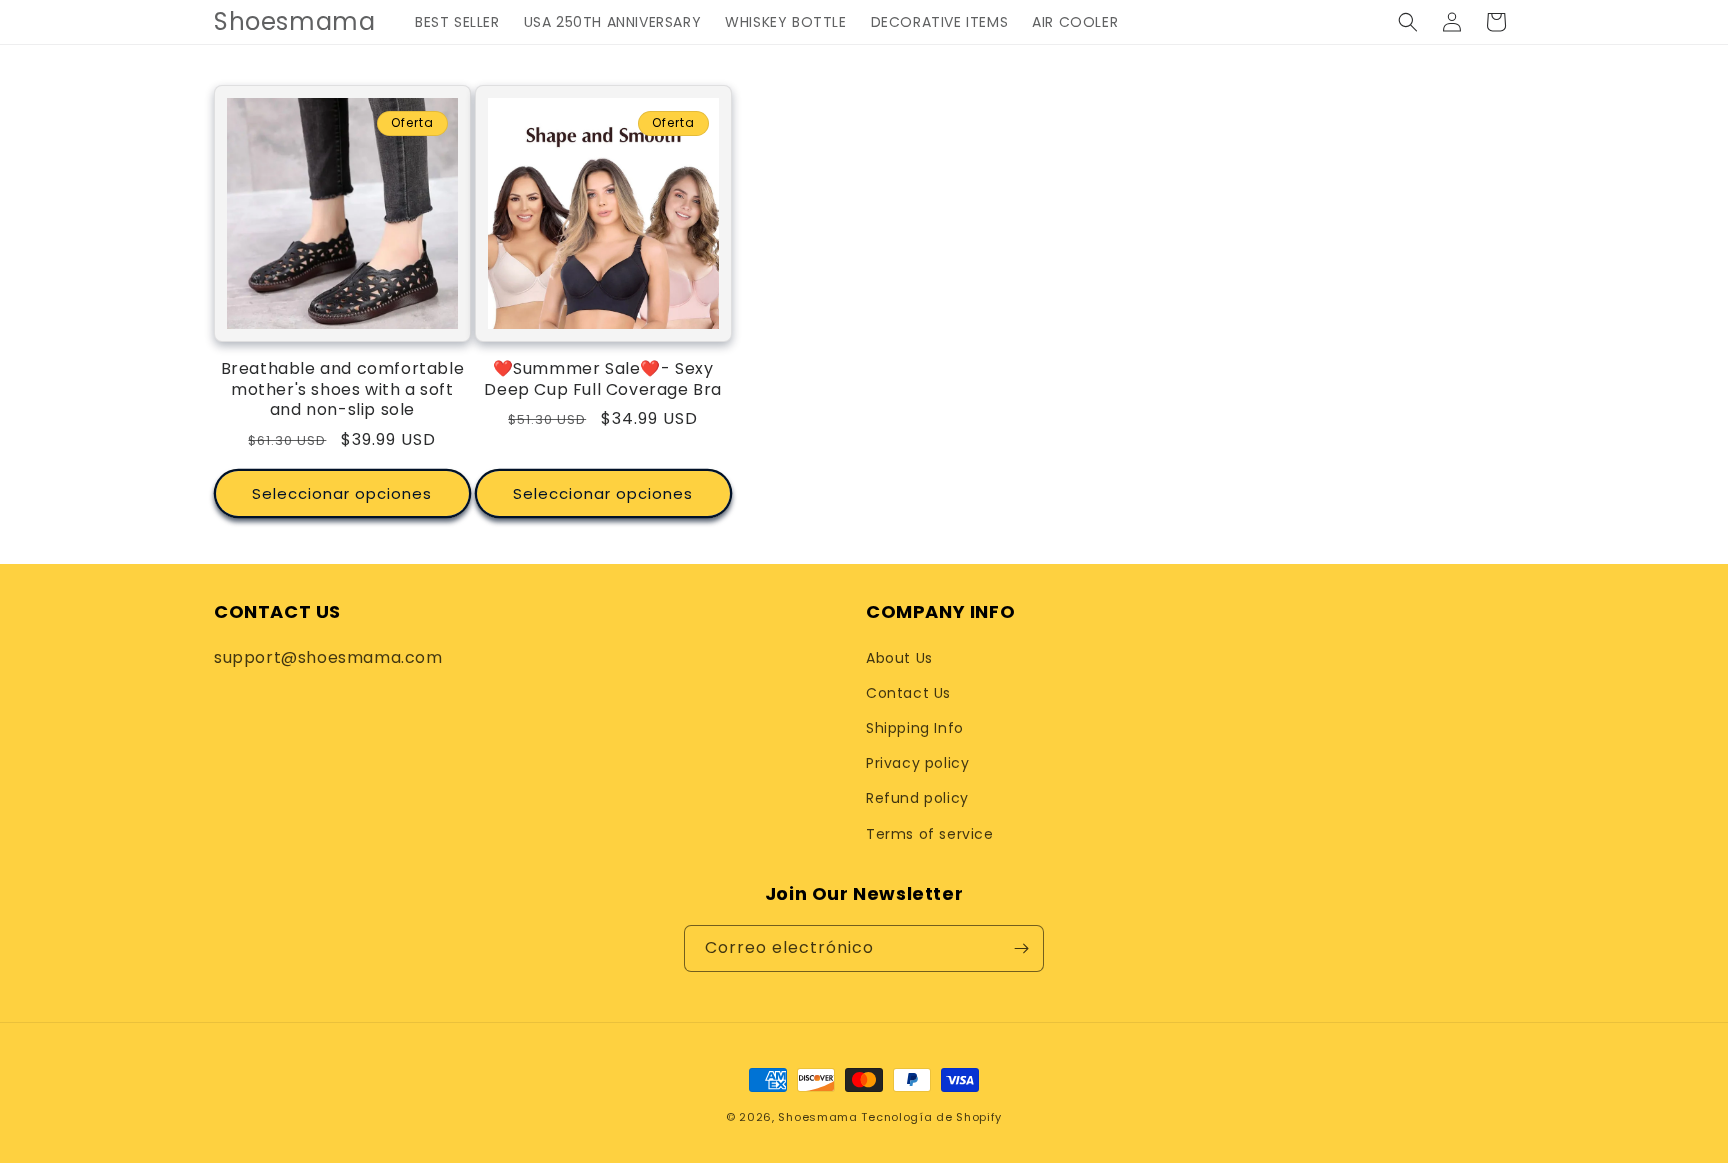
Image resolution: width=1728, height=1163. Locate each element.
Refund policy (917, 798)
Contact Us (908, 693)
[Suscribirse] (1021, 948)
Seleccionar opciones (342, 493)
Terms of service (930, 834)
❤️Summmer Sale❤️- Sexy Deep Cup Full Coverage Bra (603, 380)
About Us (899, 658)
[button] (1408, 22)
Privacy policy (917, 763)
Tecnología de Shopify (931, 1117)
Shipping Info (915, 728)
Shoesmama (817, 1117)
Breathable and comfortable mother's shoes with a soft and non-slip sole (343, 390)
